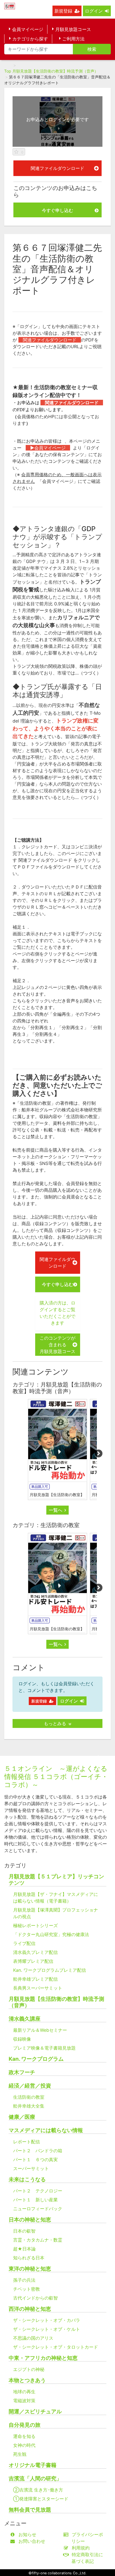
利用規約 (81, 2548)
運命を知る (24, 2436)
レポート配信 (27, 2142)
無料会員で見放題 (30, 2510)
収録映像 (22, 2039)
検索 (92, 49)
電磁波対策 (24, 2401)
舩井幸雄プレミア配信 (35, 1979)
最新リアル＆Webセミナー (40, 2030)
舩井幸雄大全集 (29, 2106)
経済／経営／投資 (30, 2086)
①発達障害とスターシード (41, 2499)
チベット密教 (27, 2289)
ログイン (94, 11)
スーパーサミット (31, 2168)
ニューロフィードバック (38, 2209)
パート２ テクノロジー (38, 2191)
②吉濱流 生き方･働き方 (38, 2490)
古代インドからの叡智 (35, 2298)
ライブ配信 (24, 1943)
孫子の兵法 (24, 2280)
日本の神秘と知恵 (30, 2220)
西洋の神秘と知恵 (30, 2309)
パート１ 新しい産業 (35, 2200)
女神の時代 (24, 2445)
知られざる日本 (29, 2258)
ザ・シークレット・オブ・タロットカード (56, 2347)
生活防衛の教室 (29, 2097)
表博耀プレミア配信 (33, 1961)
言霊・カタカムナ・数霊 (38, 2240)
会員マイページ (28, 29)
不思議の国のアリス (33, 2338)
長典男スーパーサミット (38, 1988)
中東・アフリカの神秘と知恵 (43, 2358)
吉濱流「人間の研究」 (35, 2479)
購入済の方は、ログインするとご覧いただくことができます (57, 1313)
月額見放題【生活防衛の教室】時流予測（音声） (55, 71)
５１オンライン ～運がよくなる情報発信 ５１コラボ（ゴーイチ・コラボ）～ (56, 1777)
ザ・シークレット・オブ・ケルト (47, 2329)
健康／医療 (22, 2117)
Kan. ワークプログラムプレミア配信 (50, 1970)
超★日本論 (24, 2249)
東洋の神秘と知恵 (30, 2269)
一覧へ (56, 1510)
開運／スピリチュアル (35, 2412)
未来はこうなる (27, 2179)
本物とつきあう (27, 2380)
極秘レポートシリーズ (35, 1925)
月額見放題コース (73, 29)
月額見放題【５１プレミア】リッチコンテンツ (56, 1880)
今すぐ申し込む (57, 210)
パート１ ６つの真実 (35, 2159)
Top (8, 71)
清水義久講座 (25, 2019)
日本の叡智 (24, 2231)
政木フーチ (22, 2072)
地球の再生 (24, 2392)
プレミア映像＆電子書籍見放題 (44, 2048)
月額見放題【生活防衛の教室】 (57, 1495)
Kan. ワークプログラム (36, 2059)
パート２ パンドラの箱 (38, 2151)
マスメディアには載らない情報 (46, 2130)
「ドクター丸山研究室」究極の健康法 (51, 1934)
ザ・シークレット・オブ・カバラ (47, 2320)
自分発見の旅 (25, 2425)
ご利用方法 (73, 39)
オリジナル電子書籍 (33, 2465)
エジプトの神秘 (29, 2369)
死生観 (20, 2454)
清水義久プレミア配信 (35, 1952)
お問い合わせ (32, 2541)
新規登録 (63, 11)
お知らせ (27, 2534)
